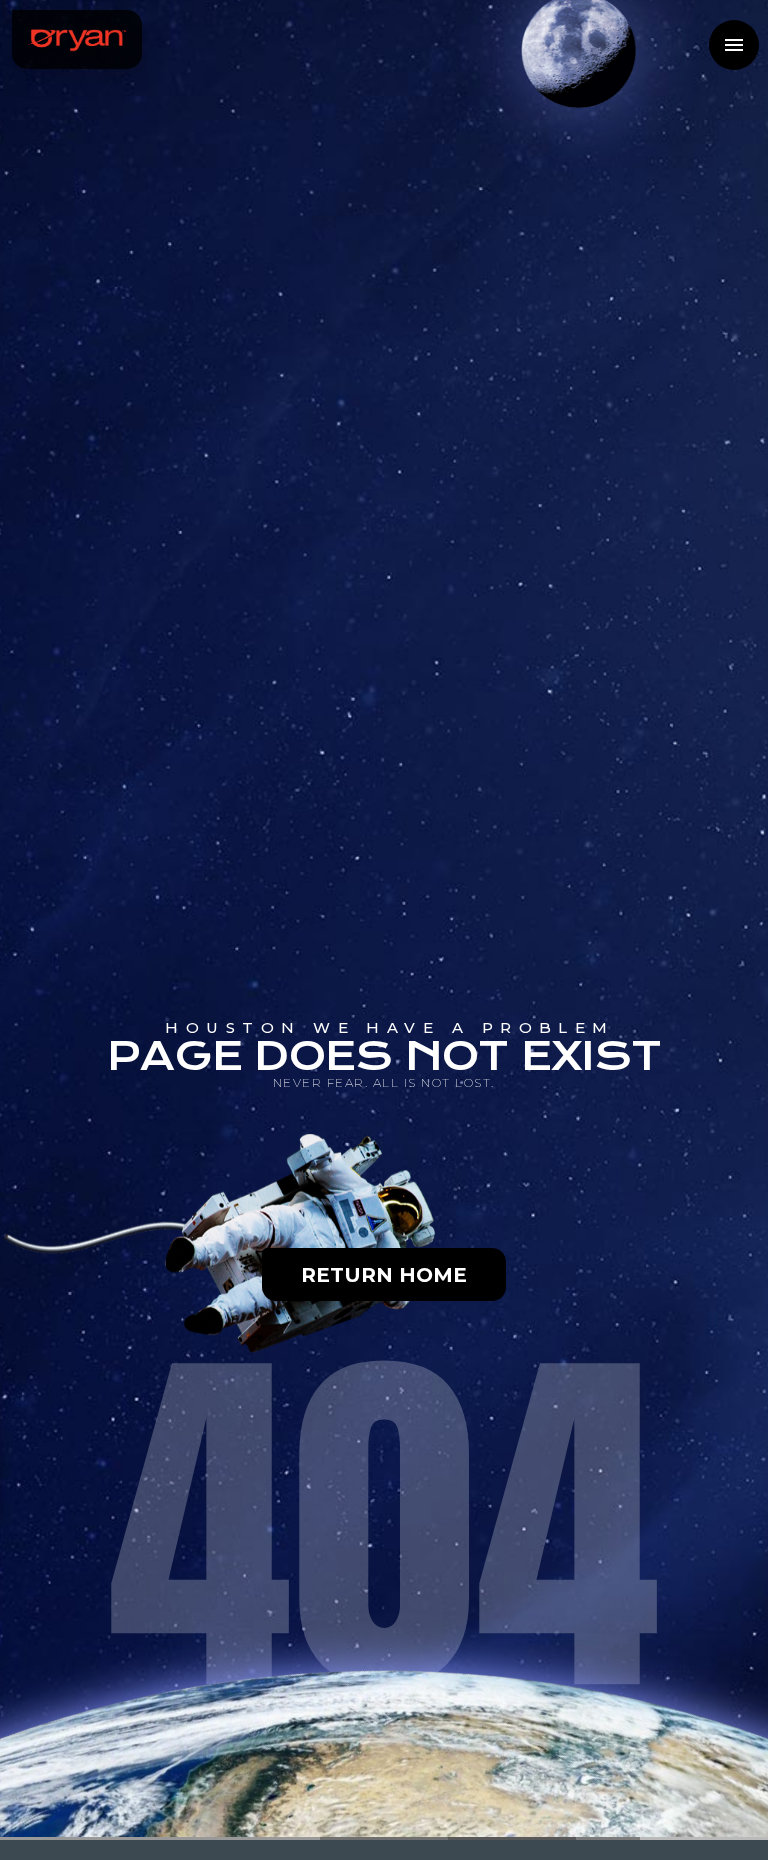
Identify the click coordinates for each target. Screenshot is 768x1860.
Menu (734, 45)
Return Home (384, 1275)
